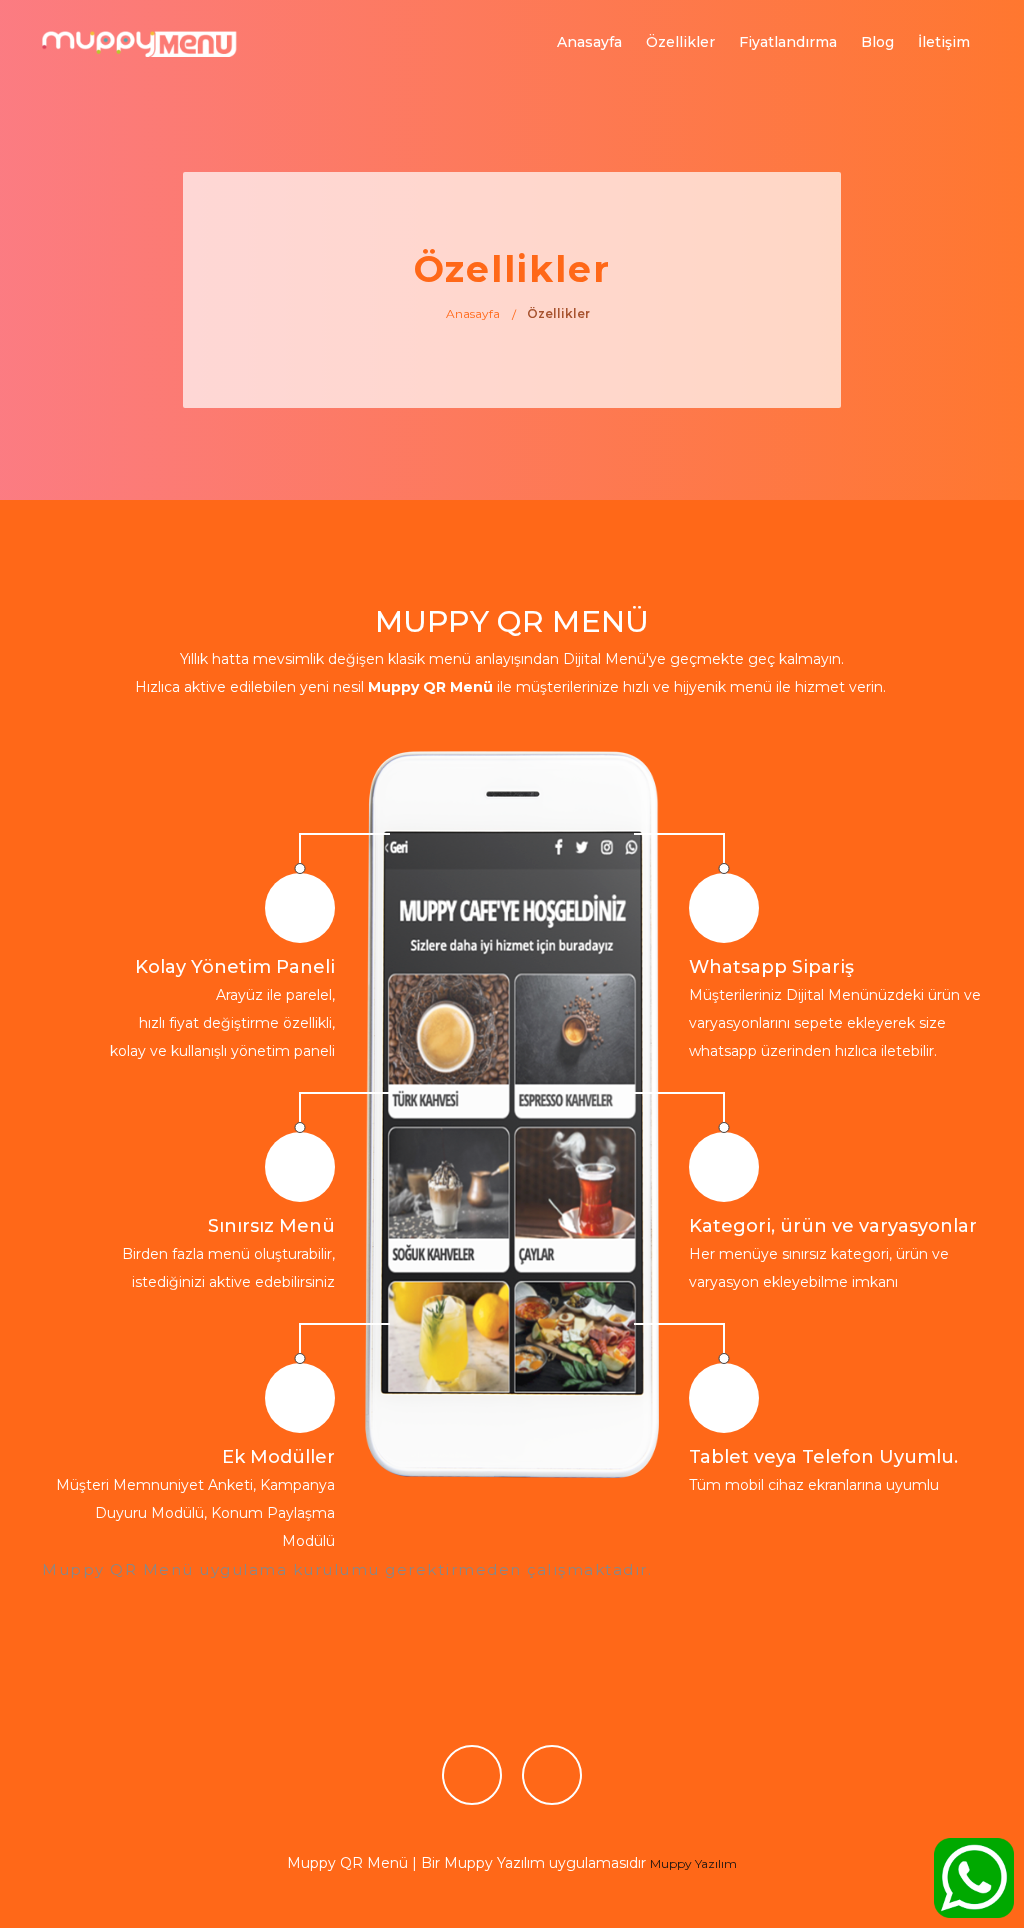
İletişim (944, 42)
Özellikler (680, 42)
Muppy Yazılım (693, 1863)
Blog (877, 42)
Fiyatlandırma (788, 42)
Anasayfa (589, 42)
